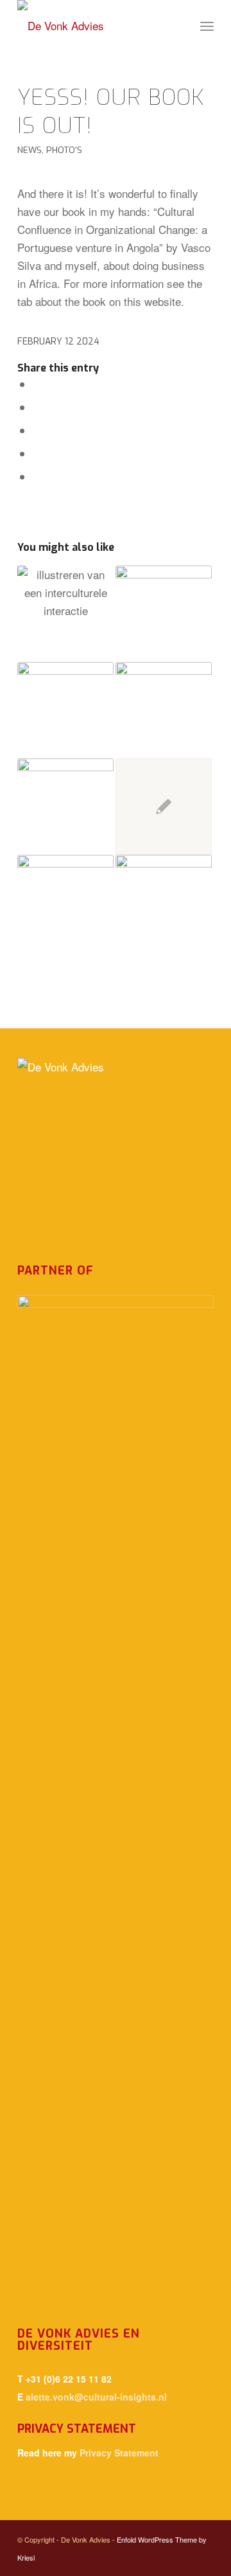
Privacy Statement (119, 2453)
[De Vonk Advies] (96, 26)
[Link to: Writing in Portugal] (164, 710)
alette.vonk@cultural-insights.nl (96, 2397)
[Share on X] (37, 407)
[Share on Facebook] (37, 384)
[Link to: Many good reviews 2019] (164, 614)
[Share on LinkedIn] (37, 453)
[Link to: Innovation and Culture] (65, 903)
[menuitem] (207, 26)
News (30, 150)
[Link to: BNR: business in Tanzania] (65, 710)
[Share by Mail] (37, 477)
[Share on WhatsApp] (37, 430)
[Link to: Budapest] (65, 807)
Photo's (64, 150)
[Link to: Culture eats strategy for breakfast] (65, 614)
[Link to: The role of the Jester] (164, 903)
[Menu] (207, 26)
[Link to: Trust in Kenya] (164, 807)
